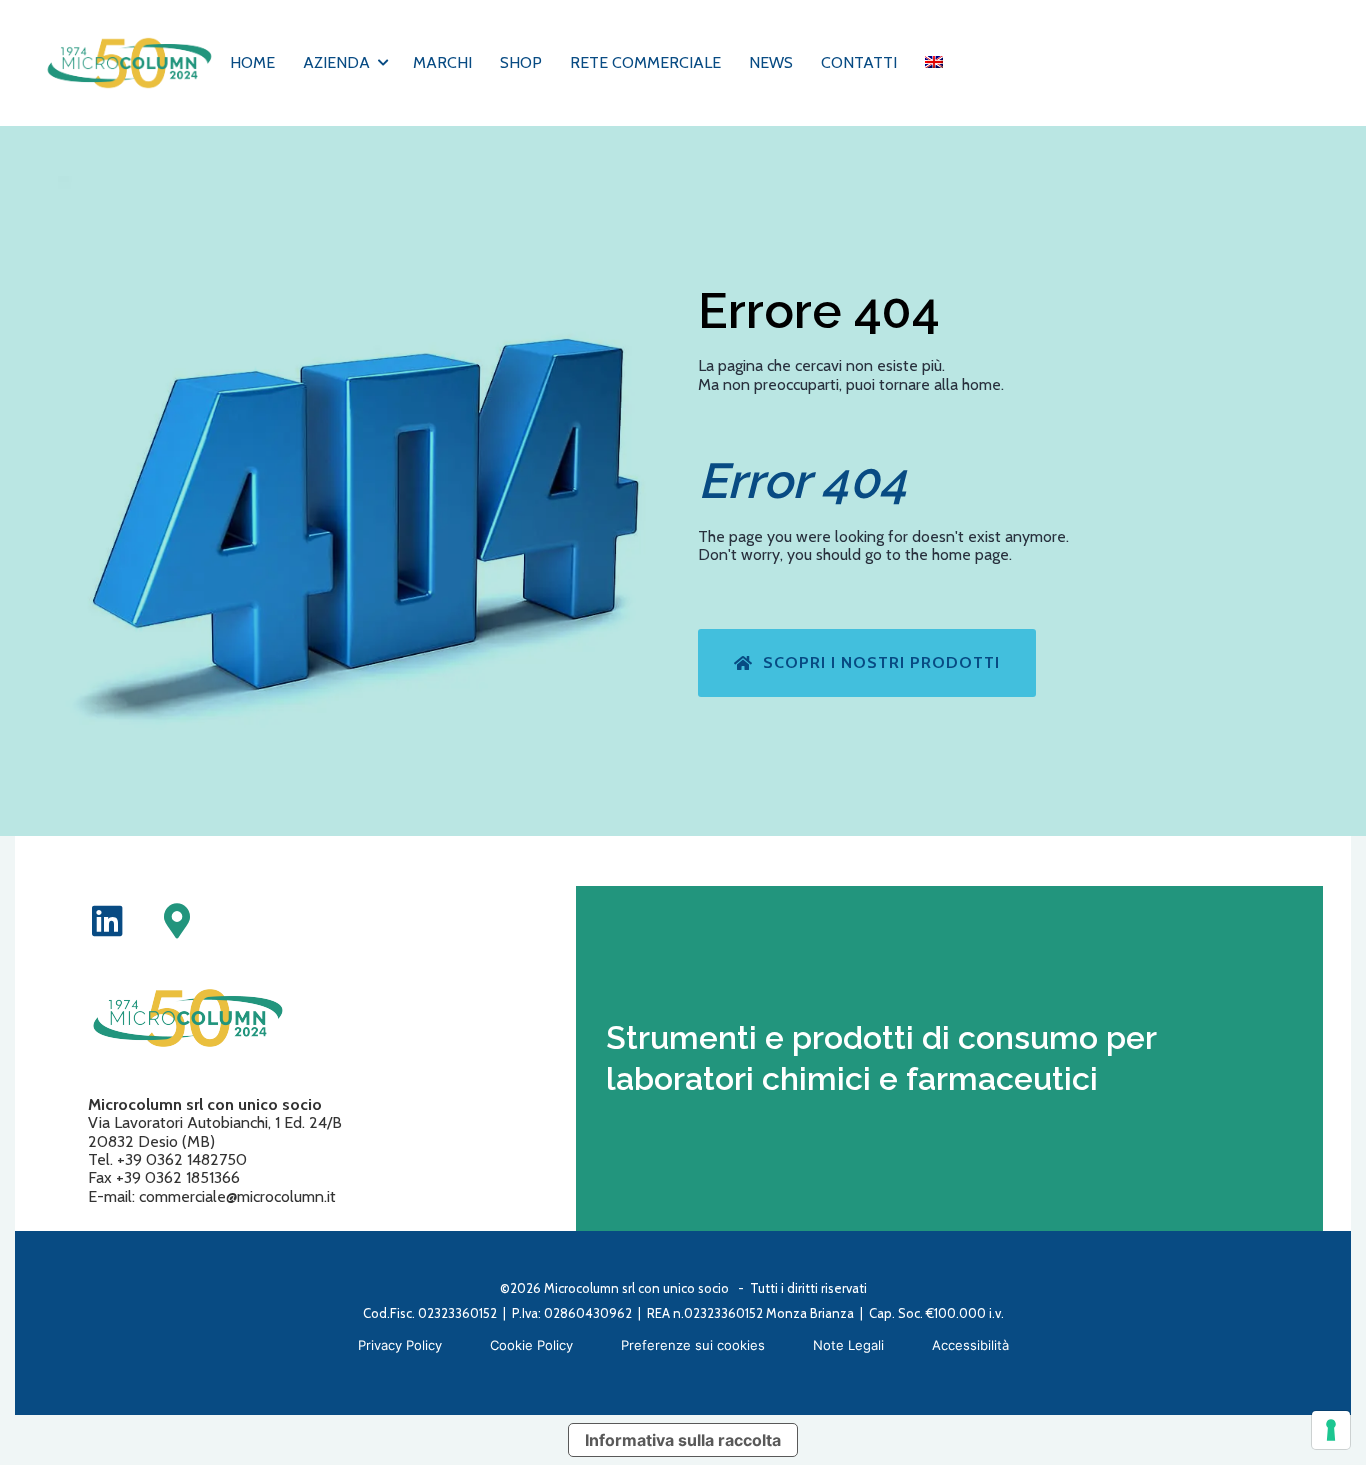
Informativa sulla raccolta (683, 1440)
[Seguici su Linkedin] (107, 920)
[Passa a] (934, 63)
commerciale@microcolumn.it (237, 1196)
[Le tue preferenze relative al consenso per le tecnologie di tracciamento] (1331, 1430)
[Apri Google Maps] (176, 920)
